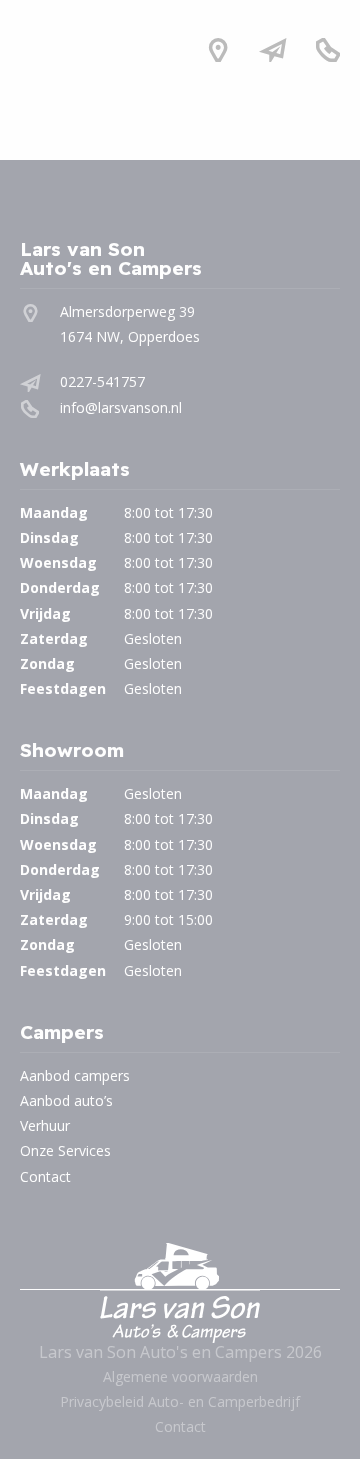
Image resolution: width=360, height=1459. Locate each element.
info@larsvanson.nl (121, 407)
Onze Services (65, 1150)
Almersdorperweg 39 (127, 311)
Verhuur (45, 1125)
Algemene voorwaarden (180, 1376)
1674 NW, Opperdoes (130, 336)
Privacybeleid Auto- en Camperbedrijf (180, 1401)
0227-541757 (102, 381)
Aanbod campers (75, 1075)
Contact (45, 1176)
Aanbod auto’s (66, 1100)
